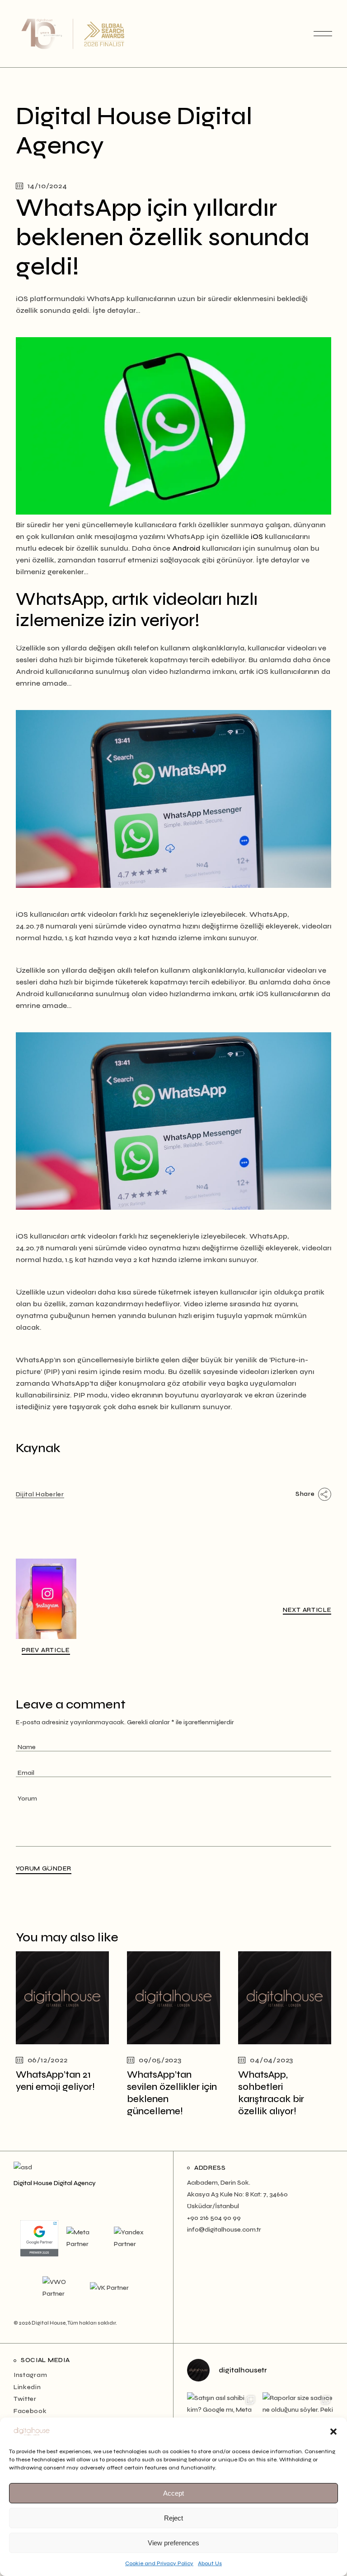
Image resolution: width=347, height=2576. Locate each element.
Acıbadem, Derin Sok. (219, 2183)
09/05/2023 (160, 2060)
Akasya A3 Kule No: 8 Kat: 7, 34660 (237, 2194)
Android (186, 548)
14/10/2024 (47, 186)
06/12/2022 (48, 2060)
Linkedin (27, 2387)
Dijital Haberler (40, 1494)
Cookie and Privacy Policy (159, 2563)
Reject (173, 2518)
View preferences (173, 2543)
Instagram (30, 2375)
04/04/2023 (272, 2060)
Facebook (30, 2411)
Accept (173, 2493)
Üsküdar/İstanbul (213, 2206)
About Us (210, 2563)
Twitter (25, 2399)
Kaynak (38, 1448)
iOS (257, 536)
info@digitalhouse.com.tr (224, 2230)
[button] (333, 2432)
